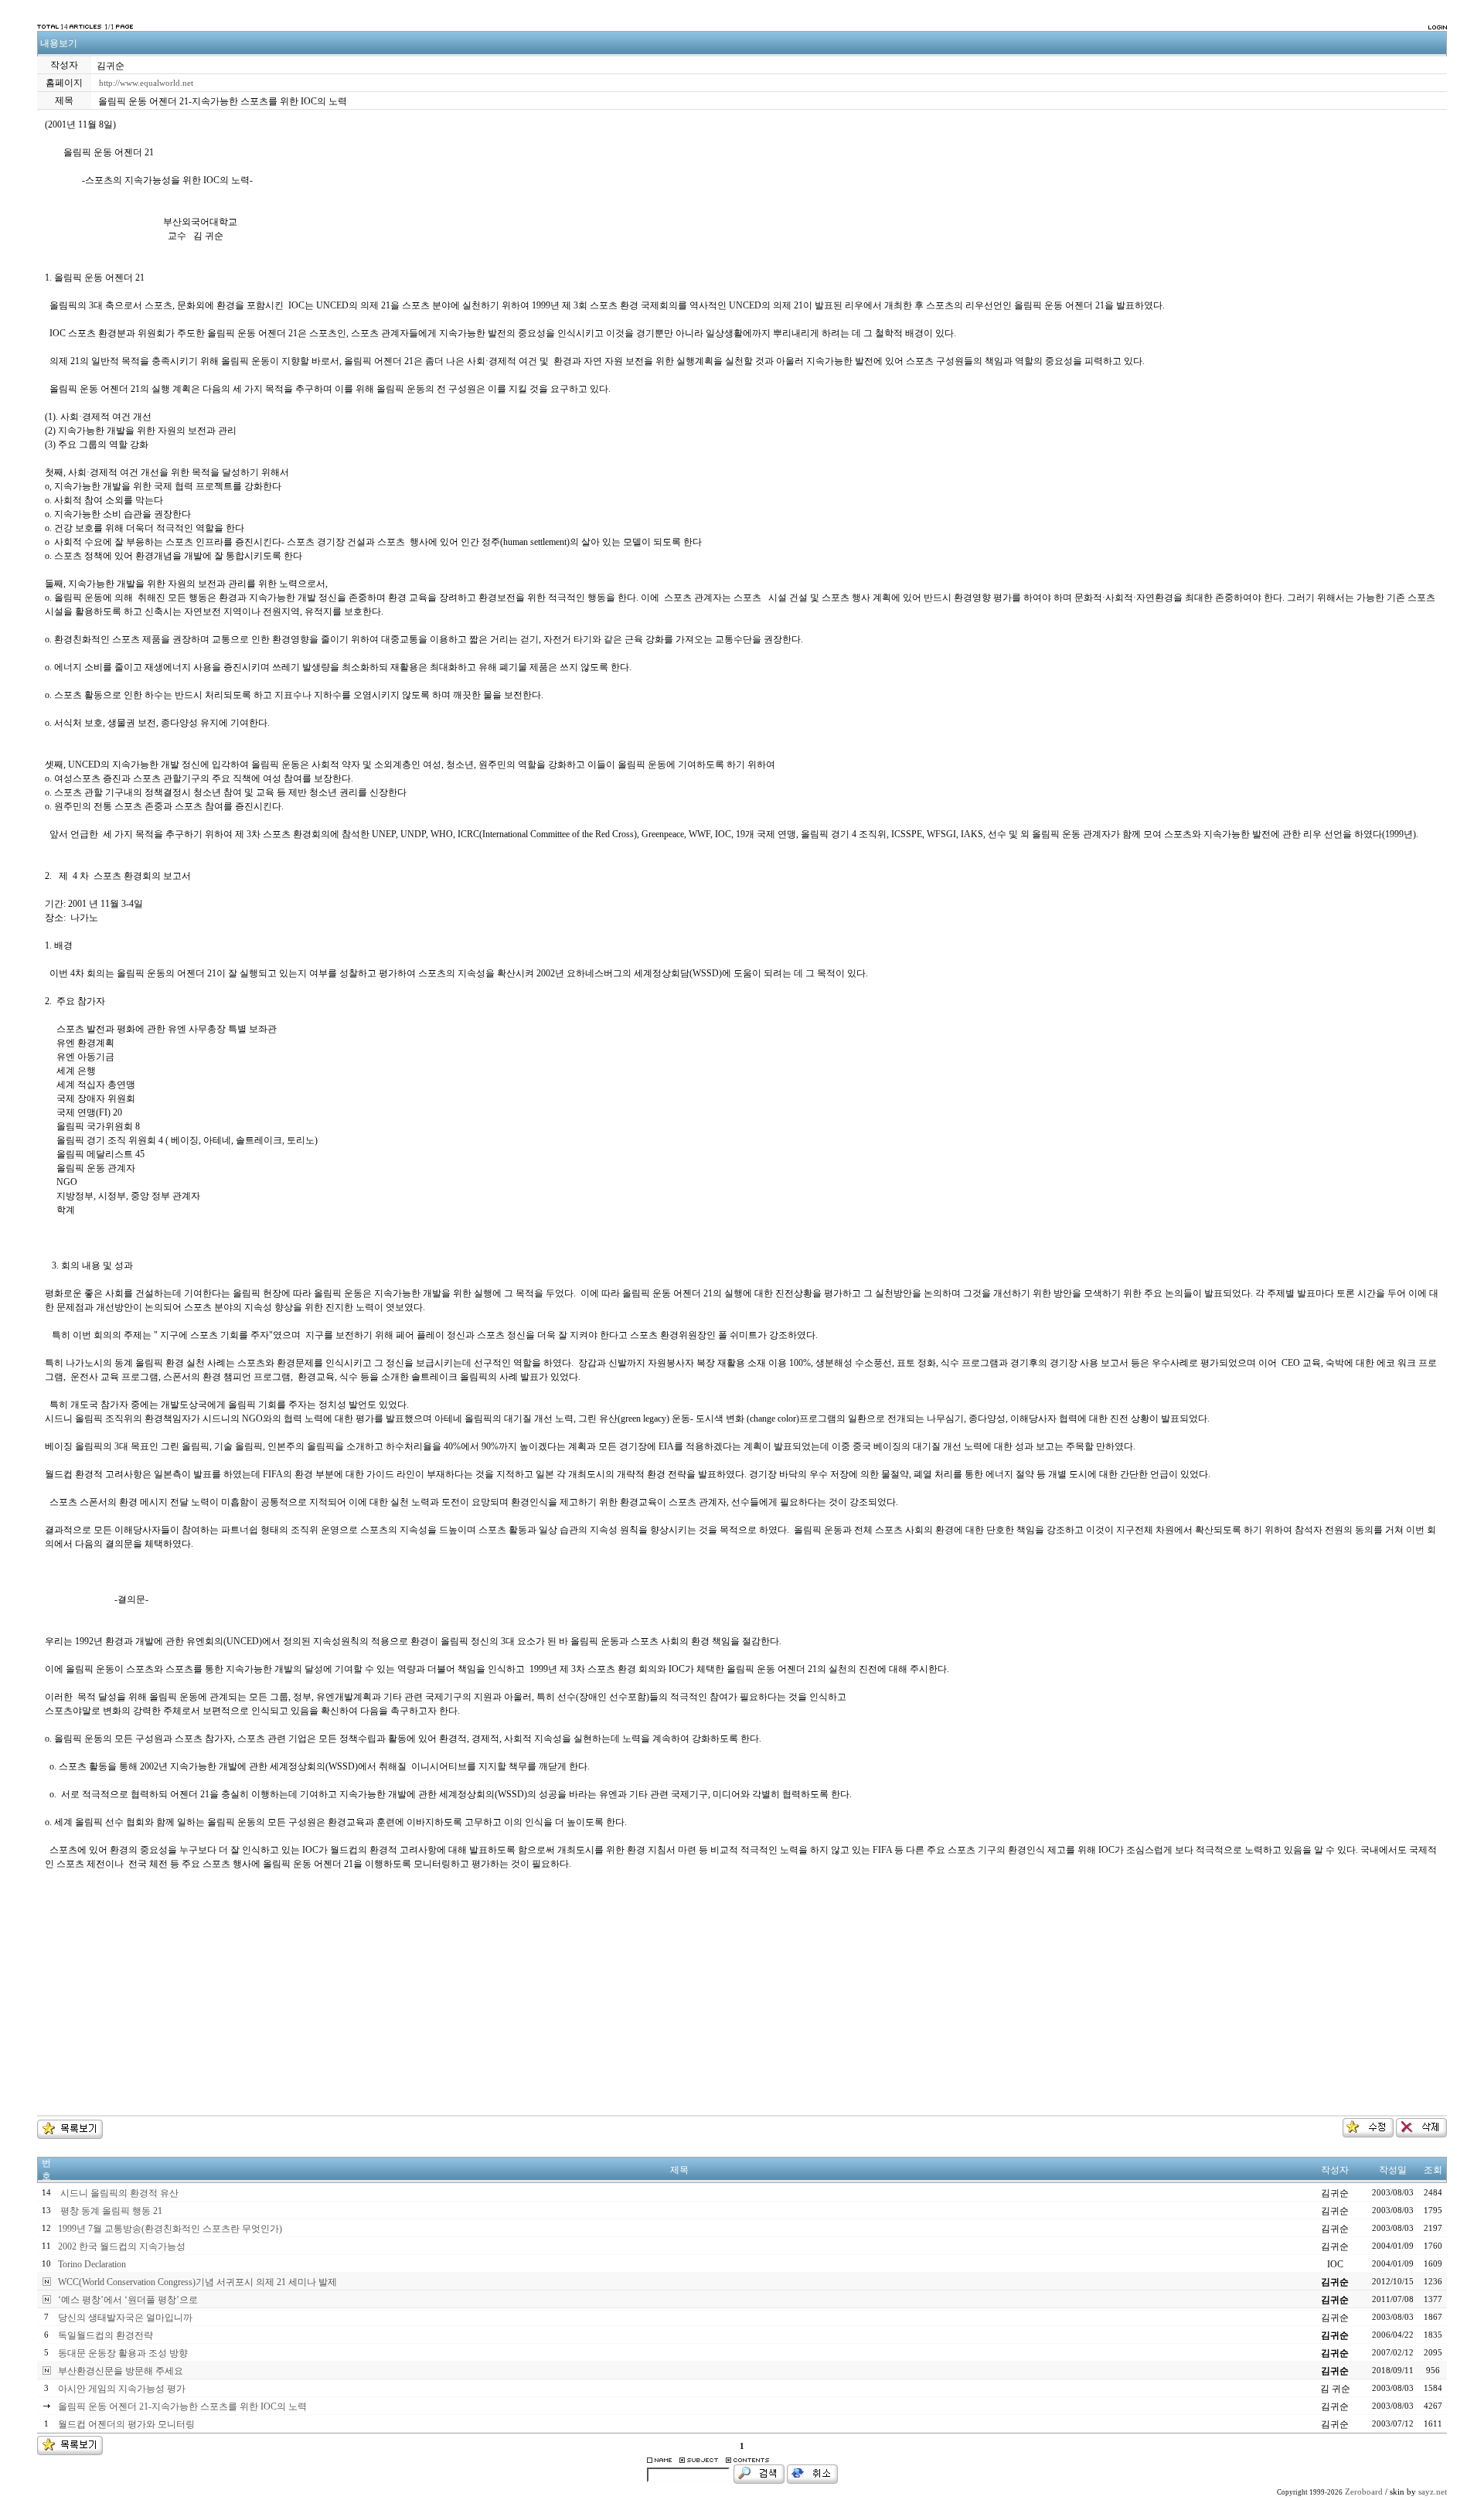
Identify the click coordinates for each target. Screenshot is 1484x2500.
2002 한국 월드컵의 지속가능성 (122, 2246)
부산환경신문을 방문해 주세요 (121, 2371)
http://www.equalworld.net (146, 83)
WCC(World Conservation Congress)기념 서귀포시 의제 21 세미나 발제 (197, 2282)
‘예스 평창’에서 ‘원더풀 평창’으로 (128, 2300)
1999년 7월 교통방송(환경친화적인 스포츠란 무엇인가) (170, 2229)
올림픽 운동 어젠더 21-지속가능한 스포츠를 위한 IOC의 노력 (182, 2406)
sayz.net (1433, 2492)
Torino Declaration (92, 2264)
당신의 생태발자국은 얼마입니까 (125, 2318)
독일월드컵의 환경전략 (106, 2335)
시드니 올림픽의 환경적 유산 (118, 2193)
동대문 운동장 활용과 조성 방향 (123, 2353)
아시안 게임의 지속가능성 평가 (122, 2389)
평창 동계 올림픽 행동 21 (110, 2211)
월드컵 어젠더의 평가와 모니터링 (126, 2424)
